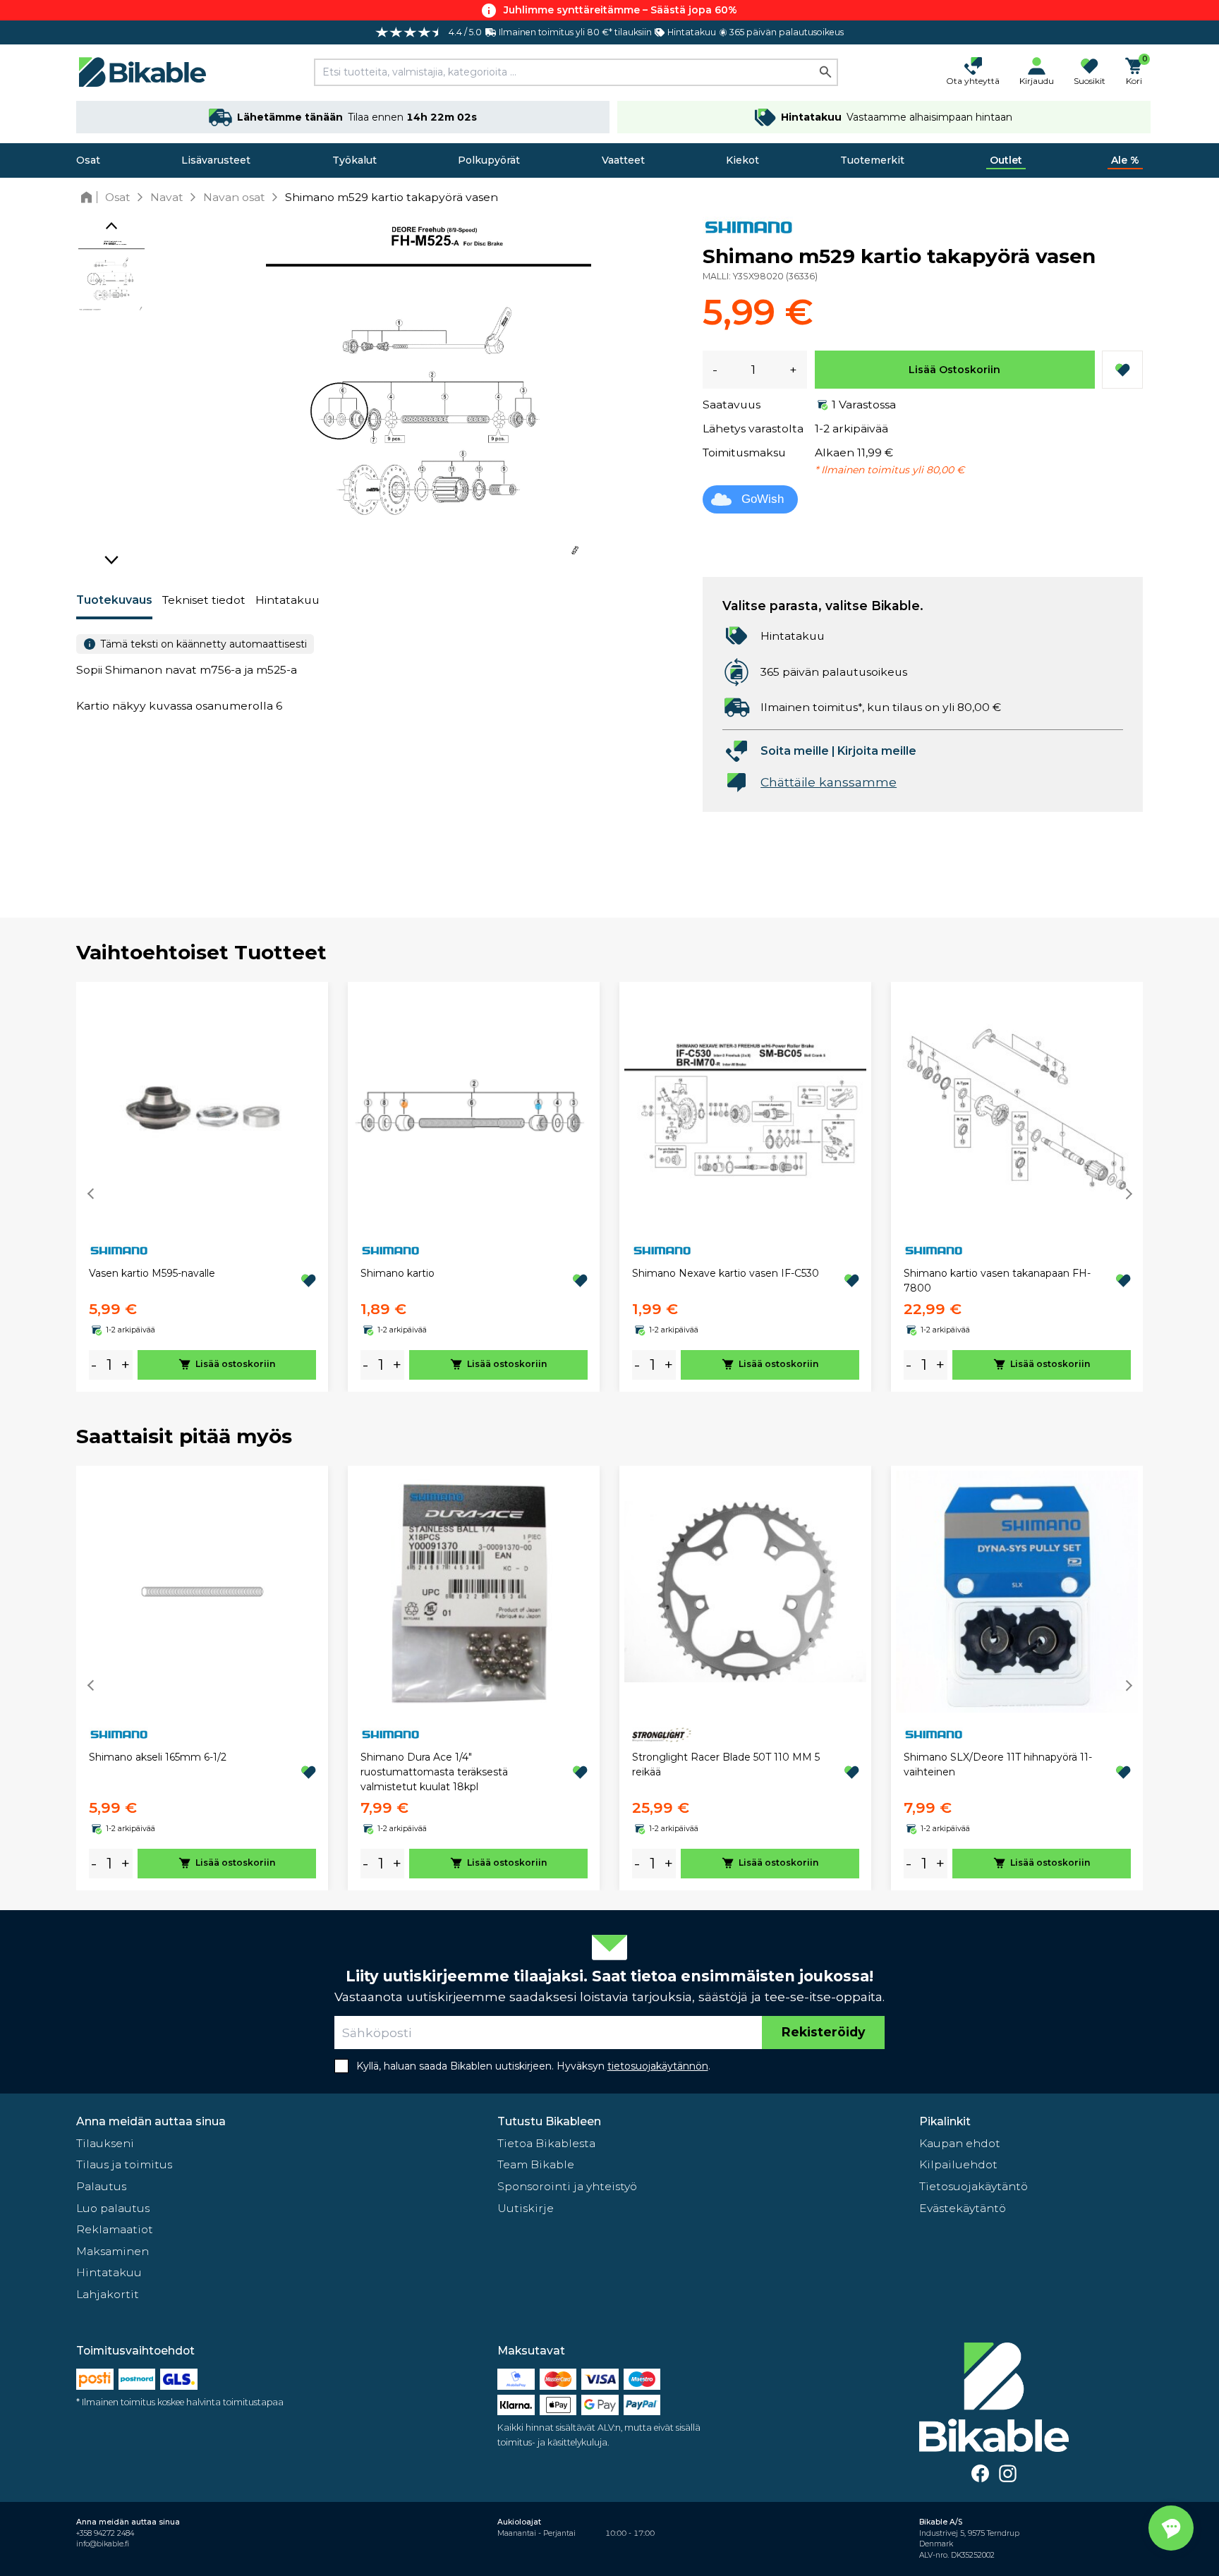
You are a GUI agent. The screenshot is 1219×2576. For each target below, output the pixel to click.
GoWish (763, 499)
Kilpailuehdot (958, 2164)
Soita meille (795, 751)
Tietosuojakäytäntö (974, 2186)
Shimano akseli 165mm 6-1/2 (158, 1757)
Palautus (101, 2186)
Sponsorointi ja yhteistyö (567, 2186)
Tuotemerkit (872, 160)
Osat (88, 160)
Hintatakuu (287, 600)
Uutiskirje (526, 2208)
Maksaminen (113, 2251)
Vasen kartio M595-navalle (152, 1273)
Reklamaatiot (115, 2229)
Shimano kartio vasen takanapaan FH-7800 (997, 1281)
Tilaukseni (105, 2143)
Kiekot (742, 160)
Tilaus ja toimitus (124, 2164)
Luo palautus (113, 2208)
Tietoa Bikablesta (546, 2143)
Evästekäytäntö (963, 2208)
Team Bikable (536, 2164)
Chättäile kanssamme (829, 782)
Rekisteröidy (823, 2032)
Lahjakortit (108, 2294)
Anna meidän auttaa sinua (151, 2121)
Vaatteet (623, 160)
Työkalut (354, 160)
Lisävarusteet (216, 160)
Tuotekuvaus (114, 600)
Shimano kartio (398, 1273)
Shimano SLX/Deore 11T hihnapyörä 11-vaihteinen (998, 1764)
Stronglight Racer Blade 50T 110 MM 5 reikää (726, 1764)
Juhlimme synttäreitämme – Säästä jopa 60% (620, 10)
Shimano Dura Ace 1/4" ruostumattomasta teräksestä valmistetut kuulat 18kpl (434, 1772)
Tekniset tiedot (204, 600)
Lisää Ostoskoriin (954, 370)
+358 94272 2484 (105, 2533)
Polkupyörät (489, 160)
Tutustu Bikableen (549, 2121)
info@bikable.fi (103, 2544)
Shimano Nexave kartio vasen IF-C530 (726, 1273)
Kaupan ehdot (960, 2143)
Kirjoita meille (877, 751)
